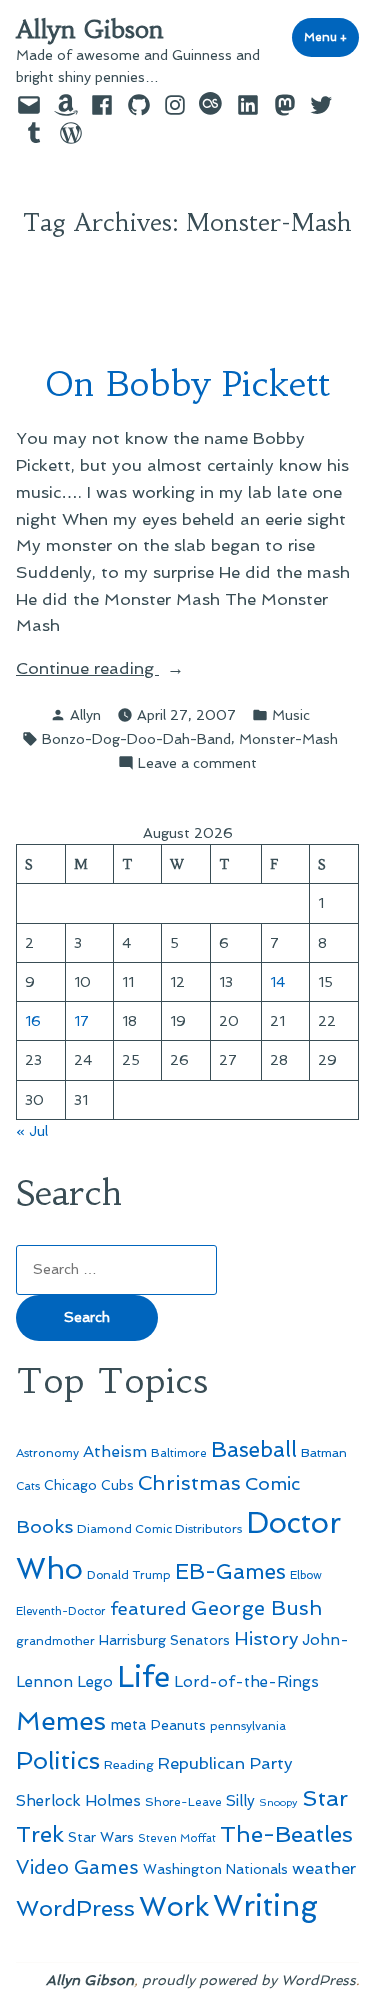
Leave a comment (197, 764)
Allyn (85, 715)
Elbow (306, 1575)
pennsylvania (248, 1726)
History (266, 1638)
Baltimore (179, 1453)
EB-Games (230, 1571)
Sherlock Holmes (78, 1801)
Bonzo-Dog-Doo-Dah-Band (136, 739)
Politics (58, 1760)
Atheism (115, 1451)
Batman (324, 1452)
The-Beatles (286, 1834)
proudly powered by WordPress (249, 1980)
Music (291, 715)
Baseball (254, 1449)
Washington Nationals (215, 1869)
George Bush (256, 1608)
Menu (331, 37)
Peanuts (178, 1725)
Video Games (77, 1867)
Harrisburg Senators (164, 1640)
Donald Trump (129, 1575)
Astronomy (47, 1453)
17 (81, 1021)
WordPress (75, 1908)
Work (174, 1906)
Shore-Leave (183, 1802)
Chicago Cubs (89, 1485)
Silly (240, 1801)
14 (277, 982)
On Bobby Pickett (188, 383)
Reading (129, 1764)
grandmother (55, 1641)
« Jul (32, 1131)
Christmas (189, 1483)
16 (33, 1021)
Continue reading (118, 669)
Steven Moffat (177, 1838)
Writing (265, 1906)
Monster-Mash (288, 739)
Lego (95, 1682)
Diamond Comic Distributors (159, 1529)
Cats (28, 1486)
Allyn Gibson (90, 30)
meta (128, 1725)
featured (148, 1608)
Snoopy (278, 1802)
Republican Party (225, 1763)
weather (324, 1868)
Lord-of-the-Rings (246, 1682)
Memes (61, 1721)
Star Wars (101, 1837)
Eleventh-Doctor (61, 1611)
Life (143, 1677)
